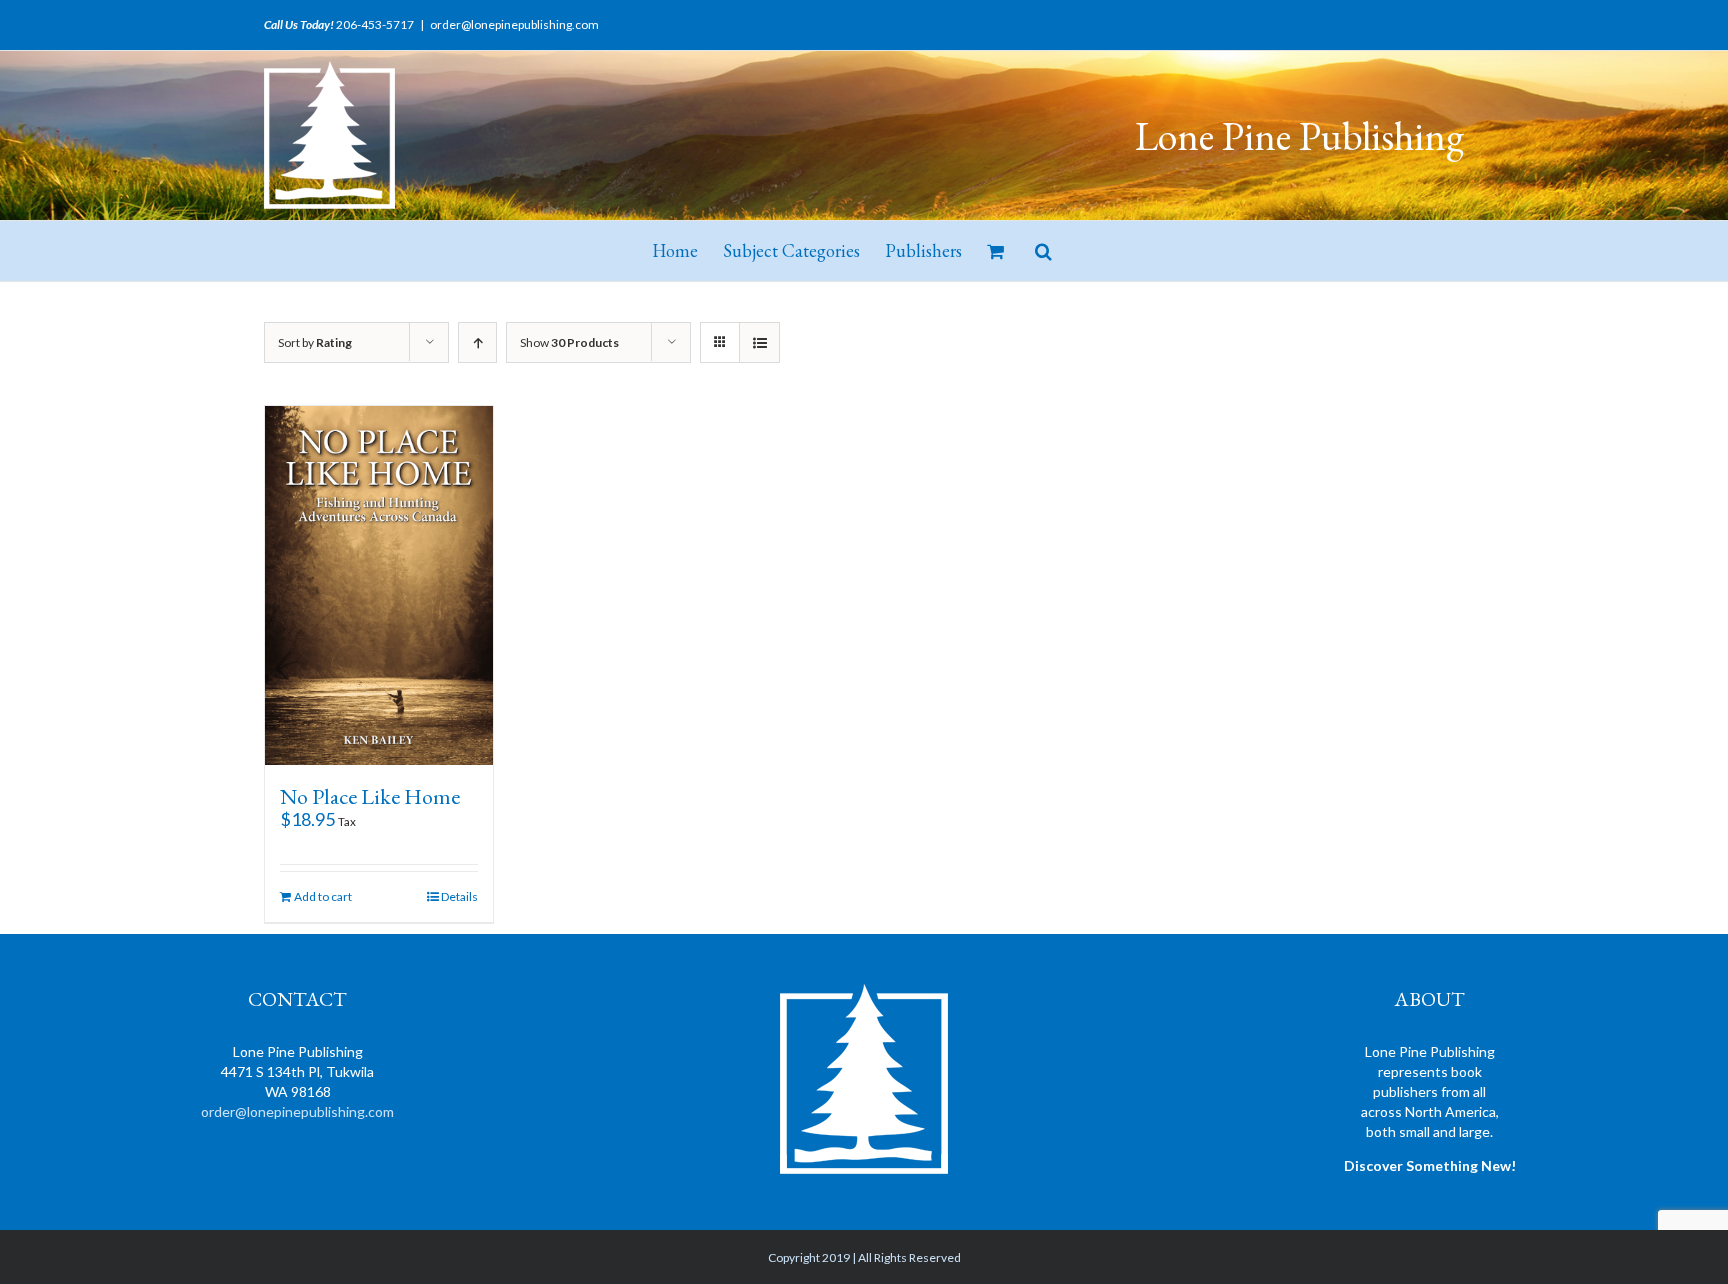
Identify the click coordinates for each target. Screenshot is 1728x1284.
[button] (1043, 251)
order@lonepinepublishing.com (514, 24)
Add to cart (323, 896)
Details (459, 896)
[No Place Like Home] (379, 585)
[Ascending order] (477, 342)
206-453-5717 (375, 24)
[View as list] (759, 342)
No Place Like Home (370, 796)
